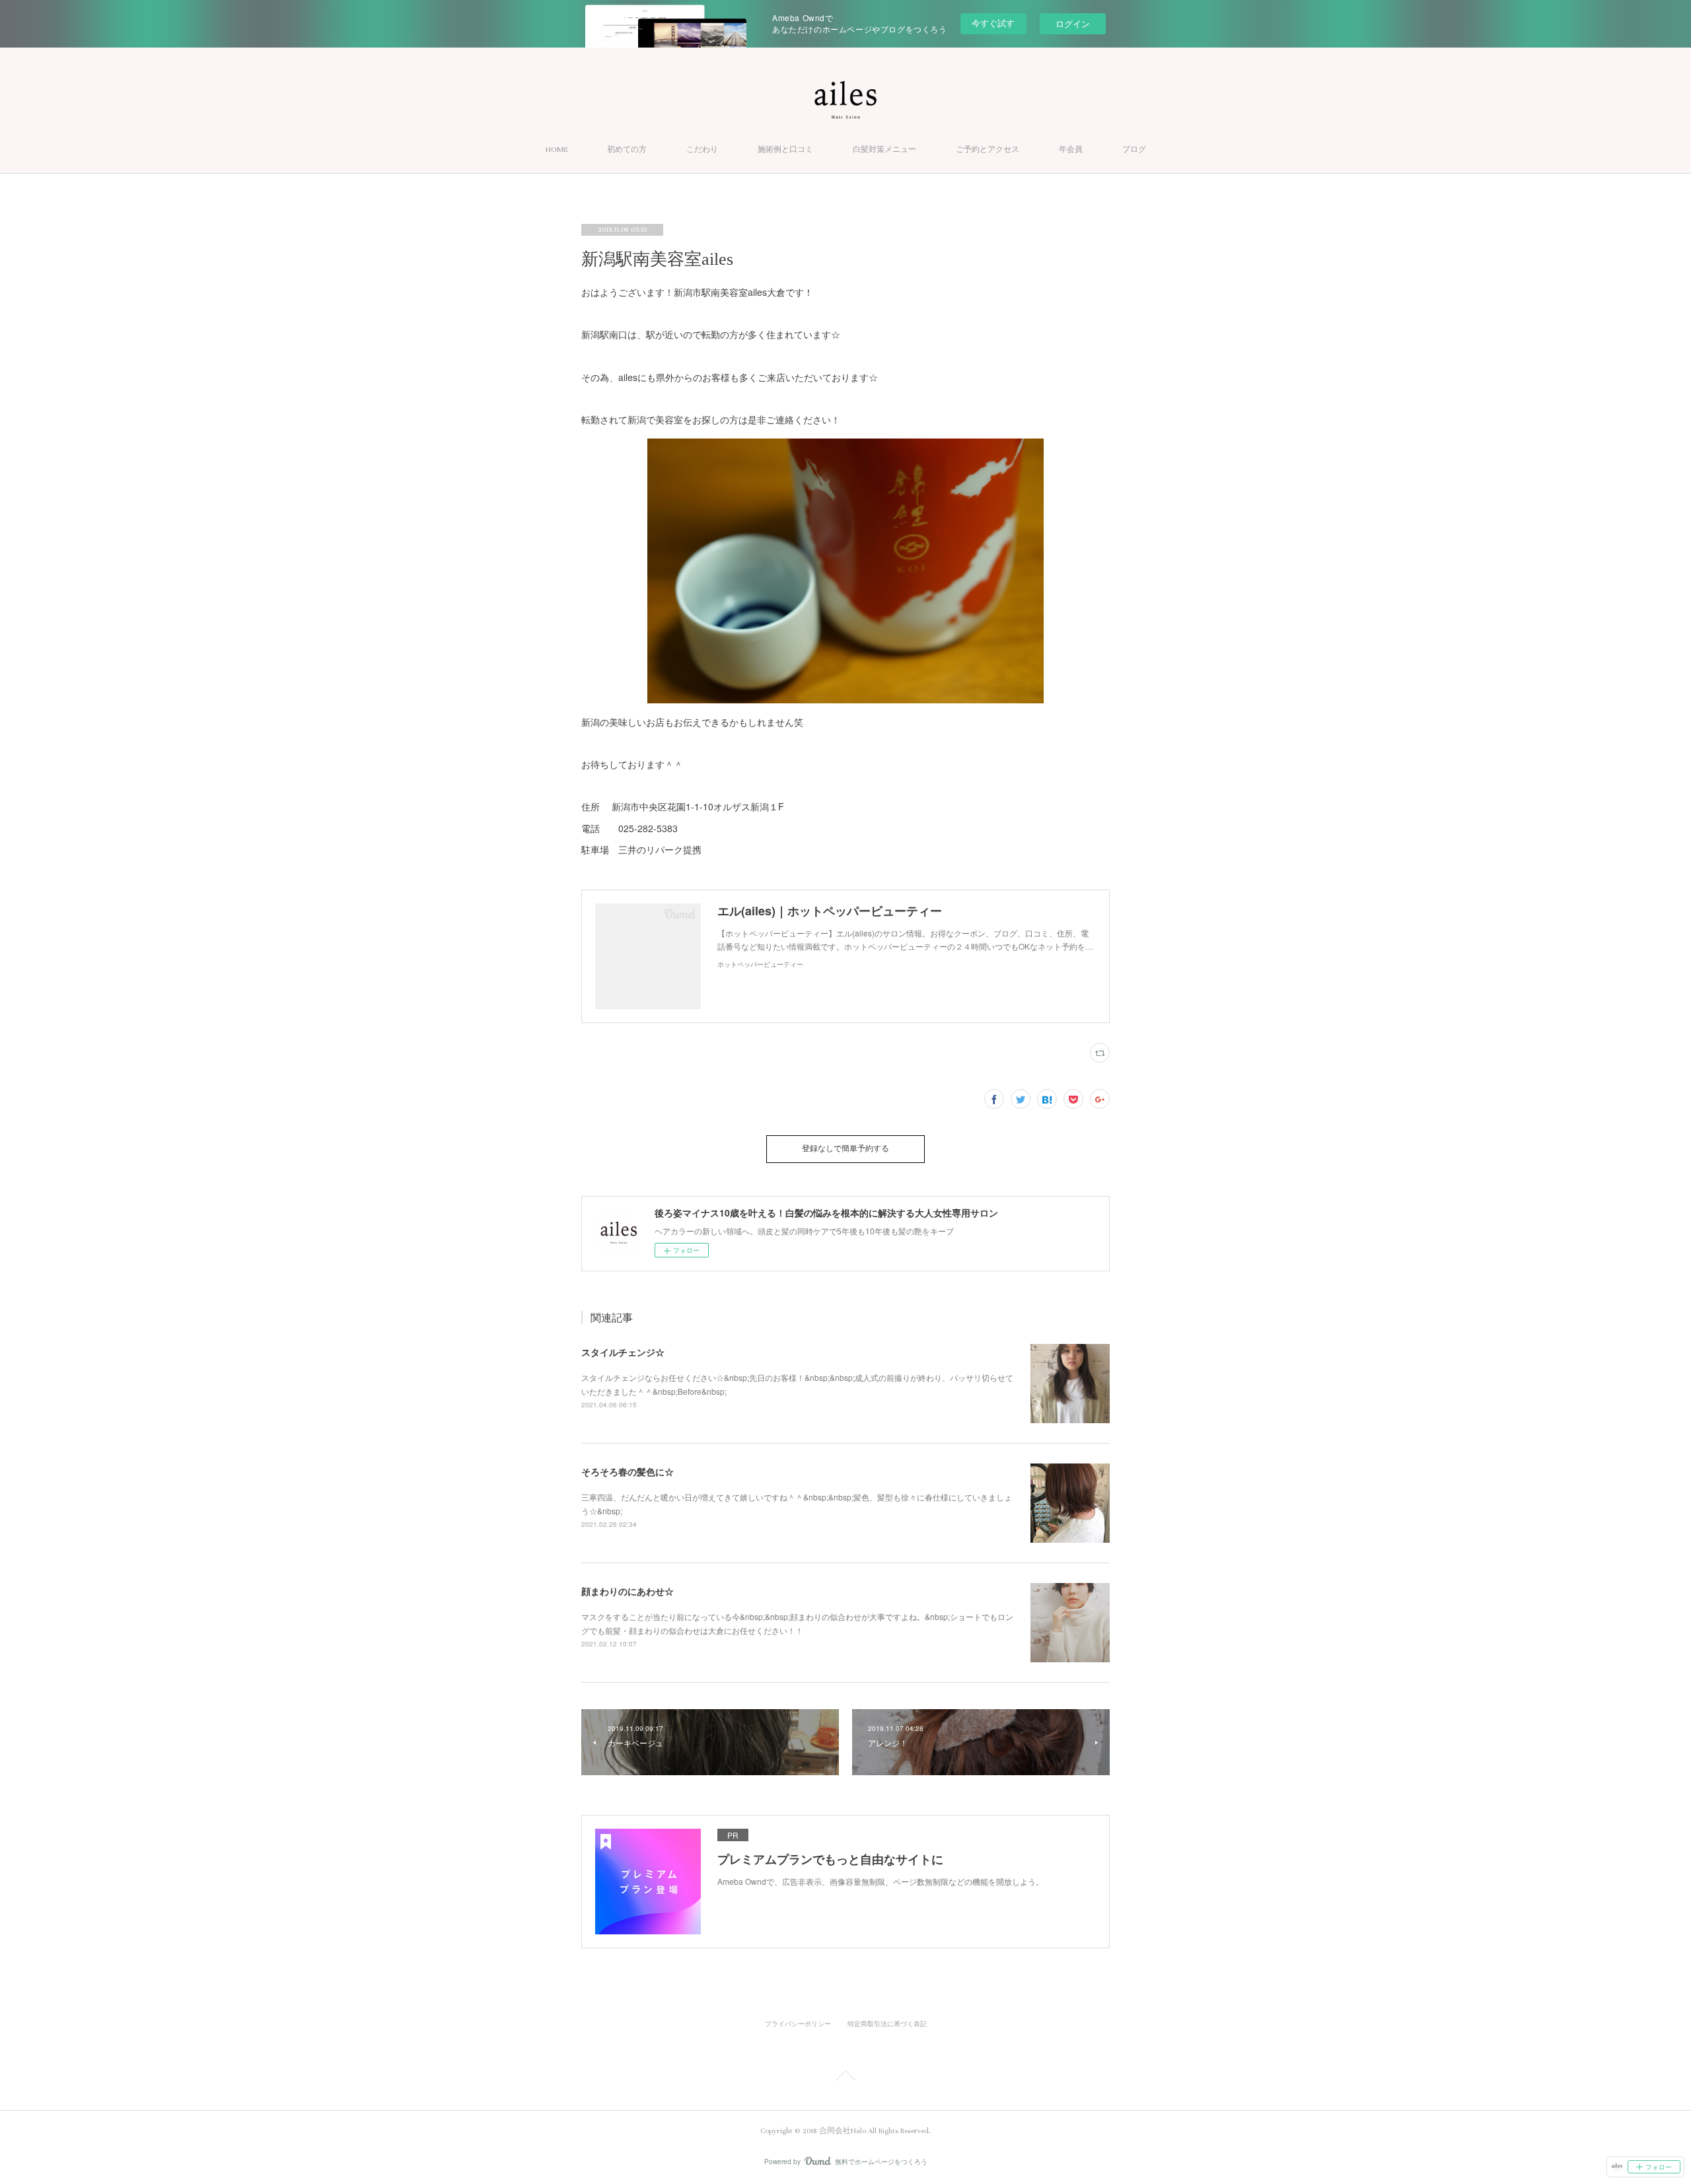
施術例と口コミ (785, 150)
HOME (557, 150)
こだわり (702, 150)
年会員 (1071, 150)
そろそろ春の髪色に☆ (628, 1471)
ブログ (1134, 150)
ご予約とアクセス (988, 150)
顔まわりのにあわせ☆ (628, 1591)
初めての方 (627, 150)
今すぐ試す (993, 23)
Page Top (845, 2078)
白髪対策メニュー (884, 150)
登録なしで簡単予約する (845, 1149)
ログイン (1073, 23)
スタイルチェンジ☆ (623, 1352)
